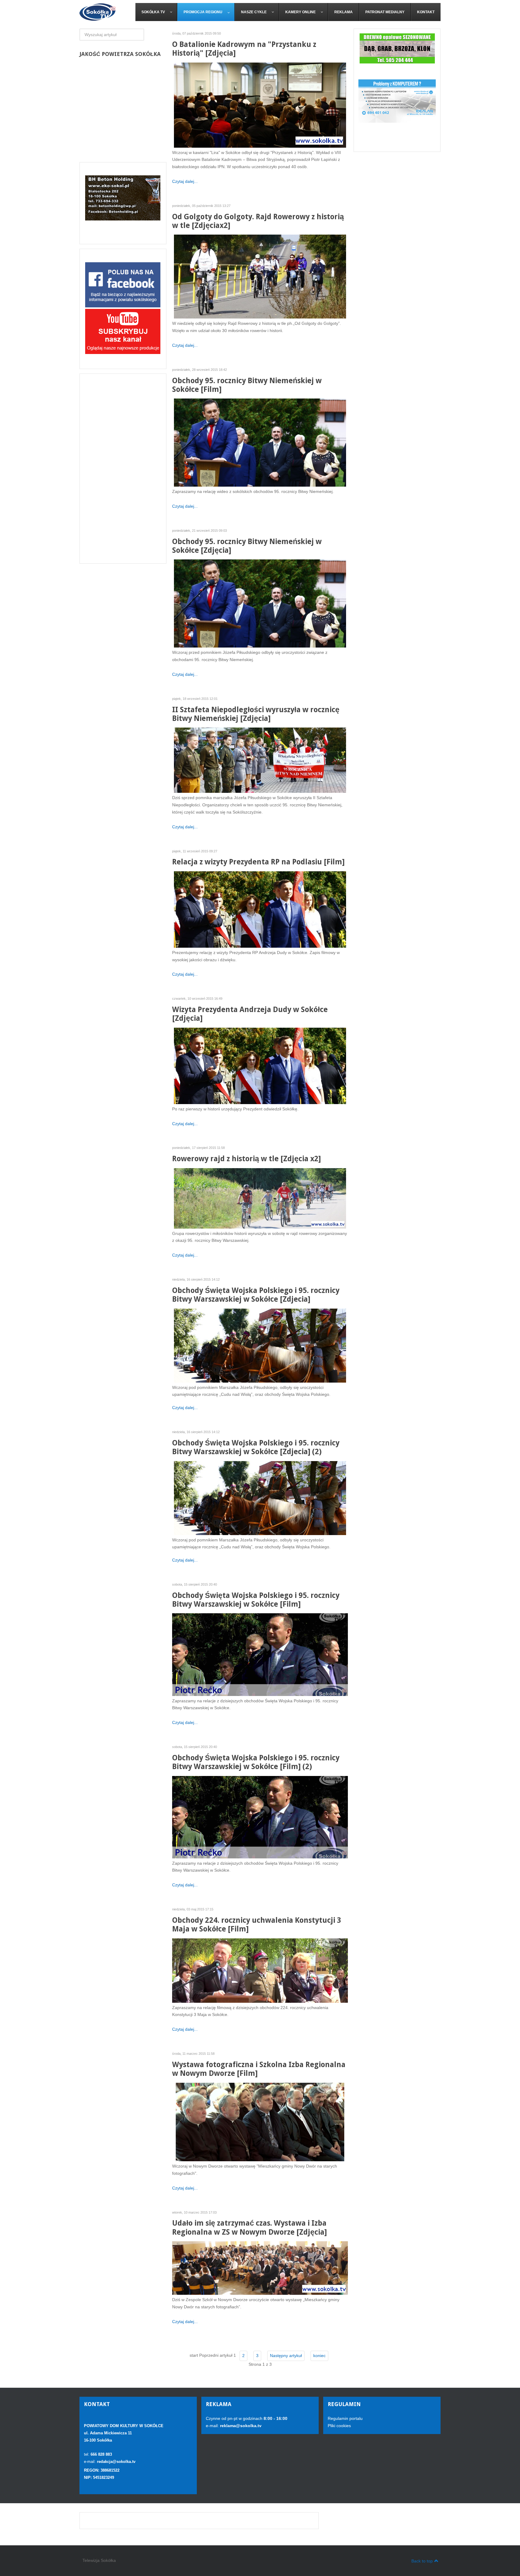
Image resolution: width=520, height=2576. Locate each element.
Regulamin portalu (345, 2418)
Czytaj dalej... (185, 181)
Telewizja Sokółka (99, 2560)
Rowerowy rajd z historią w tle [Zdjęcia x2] (246, 1159)
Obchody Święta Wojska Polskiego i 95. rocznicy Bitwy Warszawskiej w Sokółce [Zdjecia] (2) (256, 1447)
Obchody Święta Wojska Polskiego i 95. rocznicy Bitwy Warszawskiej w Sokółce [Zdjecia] (256, 1295)
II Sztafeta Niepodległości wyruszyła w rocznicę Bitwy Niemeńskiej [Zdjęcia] (256, 714)
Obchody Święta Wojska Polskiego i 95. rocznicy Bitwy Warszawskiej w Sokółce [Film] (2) (256, 1762)
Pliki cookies (339, 2426)
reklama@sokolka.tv (240, 2426)
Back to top (422, 2561)
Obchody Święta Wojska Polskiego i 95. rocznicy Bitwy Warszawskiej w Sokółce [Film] (256, 1600)
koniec (319, 2356)
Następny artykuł (286, 2356)
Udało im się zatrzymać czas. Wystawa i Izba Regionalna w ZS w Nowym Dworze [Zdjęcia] (249, 2227)
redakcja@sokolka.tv (116, 2462)
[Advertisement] (123, 469)
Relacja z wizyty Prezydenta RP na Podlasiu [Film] (258, 862)
